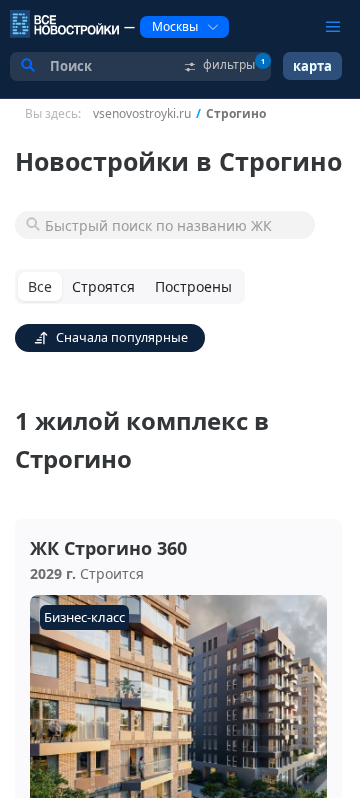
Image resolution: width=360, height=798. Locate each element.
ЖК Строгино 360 (108, 548)
